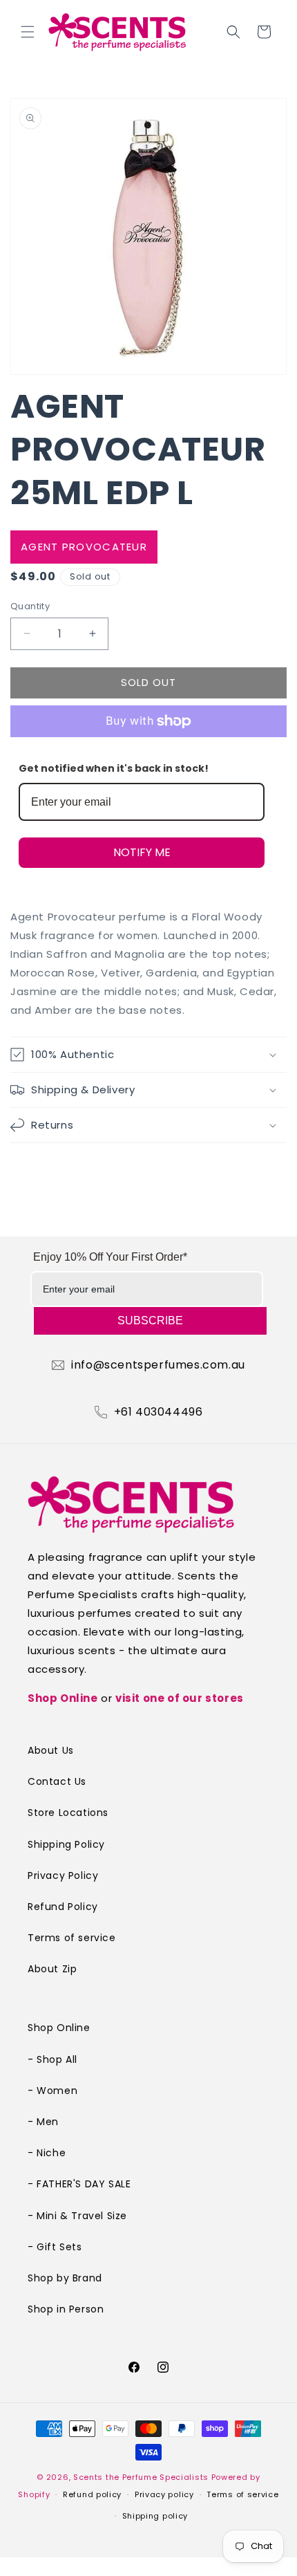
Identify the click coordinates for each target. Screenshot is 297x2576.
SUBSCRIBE (150, 1321)
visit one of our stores (180, 1698)
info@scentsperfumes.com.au (158, 1365)
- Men (43, 2122)
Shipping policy (155, 2516)
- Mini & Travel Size (77, 2216)
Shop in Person (66, 2309)
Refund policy (92, 2494)
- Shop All (52, 2059)
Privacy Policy (63, 1875)
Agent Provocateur (84, 547)
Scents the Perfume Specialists (141, 2477)
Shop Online (63, 1698)
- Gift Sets (55, 2247)
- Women (52, 2091)
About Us (51, 1750)
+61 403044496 (159, 1412)
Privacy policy (164, 2494)
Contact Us (57, 1781)
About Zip (52, 1969)
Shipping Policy (66, 1844)
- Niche (47, 2153)
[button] (28, 32)
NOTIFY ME (142, 852)
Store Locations (68, 1813)
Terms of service (72, 1938)
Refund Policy (63, 1907)
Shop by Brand (65, 2278)
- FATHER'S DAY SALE (79, 2184)
